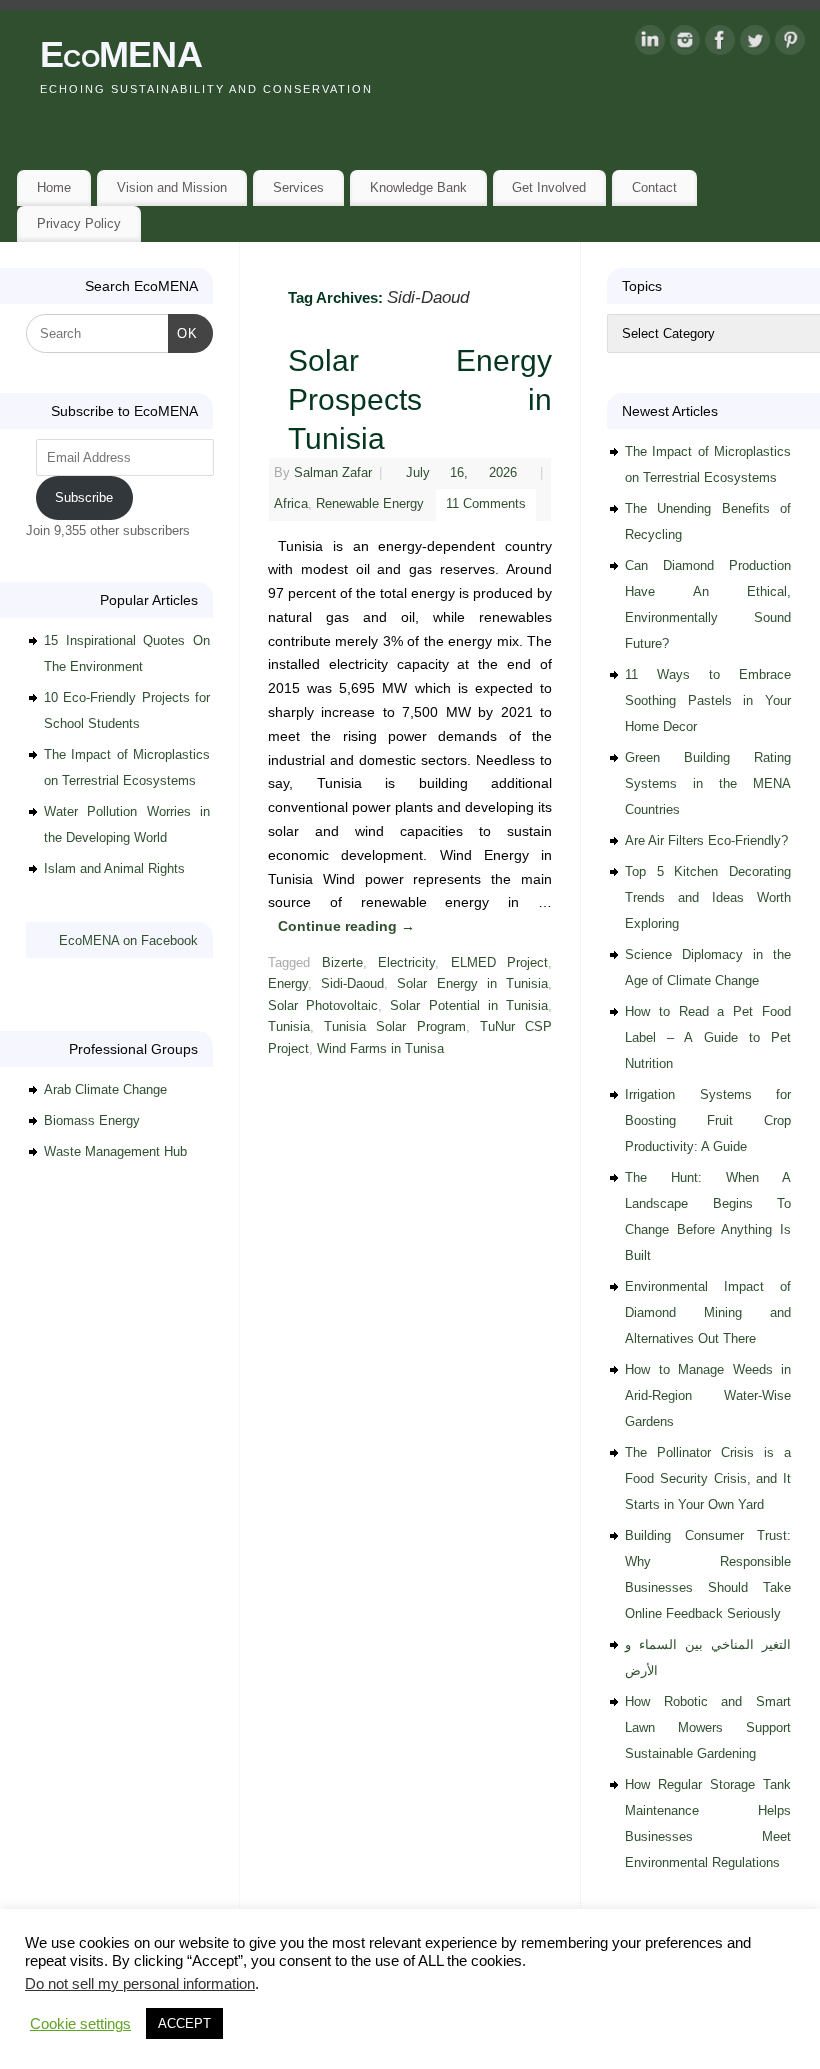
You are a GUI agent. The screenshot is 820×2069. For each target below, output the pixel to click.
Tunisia (289, 1027)
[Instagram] (685, 44)
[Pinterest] (790, 44)
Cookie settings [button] (80, 2024)
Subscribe (84, 497)
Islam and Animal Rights (114, 868)
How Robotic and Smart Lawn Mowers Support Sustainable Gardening (708, 1727)
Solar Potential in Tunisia (469, 1006)
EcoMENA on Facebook (128, 940)
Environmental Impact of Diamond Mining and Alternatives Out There (708, 1312)
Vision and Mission (172, 187)
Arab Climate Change (105, 1089)
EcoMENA (121, 54)
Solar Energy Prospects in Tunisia (420, 399)
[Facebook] (720, 44)
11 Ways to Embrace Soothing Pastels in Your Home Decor (708, 700)
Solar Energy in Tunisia (472, 984)
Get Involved (549, 187)
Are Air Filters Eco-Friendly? (706, 840)
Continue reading (346, 926)
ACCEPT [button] (184, 2023)
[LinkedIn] (650, 44)
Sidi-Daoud (352, 984)
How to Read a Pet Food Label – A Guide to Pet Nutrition (708, 1037)
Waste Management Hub (115, 1151)
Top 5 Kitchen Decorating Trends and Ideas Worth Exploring (708, 897)
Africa (291, 504)
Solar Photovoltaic (323, 1006)
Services (298, 187)
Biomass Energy (92, 1120)
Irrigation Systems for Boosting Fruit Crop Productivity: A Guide (708, 1120)
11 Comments (486, 504)
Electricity (406, 963)
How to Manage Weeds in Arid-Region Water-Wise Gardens (708, 1395)
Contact (654, 187)
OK (183, 333)
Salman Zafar (333, 473)
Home (54, 187)
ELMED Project (500, 963)
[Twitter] (755, 44)
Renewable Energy (370, 504)
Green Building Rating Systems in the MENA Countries (708, 783)
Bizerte (342, 963)
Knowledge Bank (418, 187)
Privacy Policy (79, 223)
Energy (288, 984)
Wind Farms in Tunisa (380, 1049)
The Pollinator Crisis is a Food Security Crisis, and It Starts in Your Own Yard (708, 1478)
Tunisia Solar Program (394, 1027)
